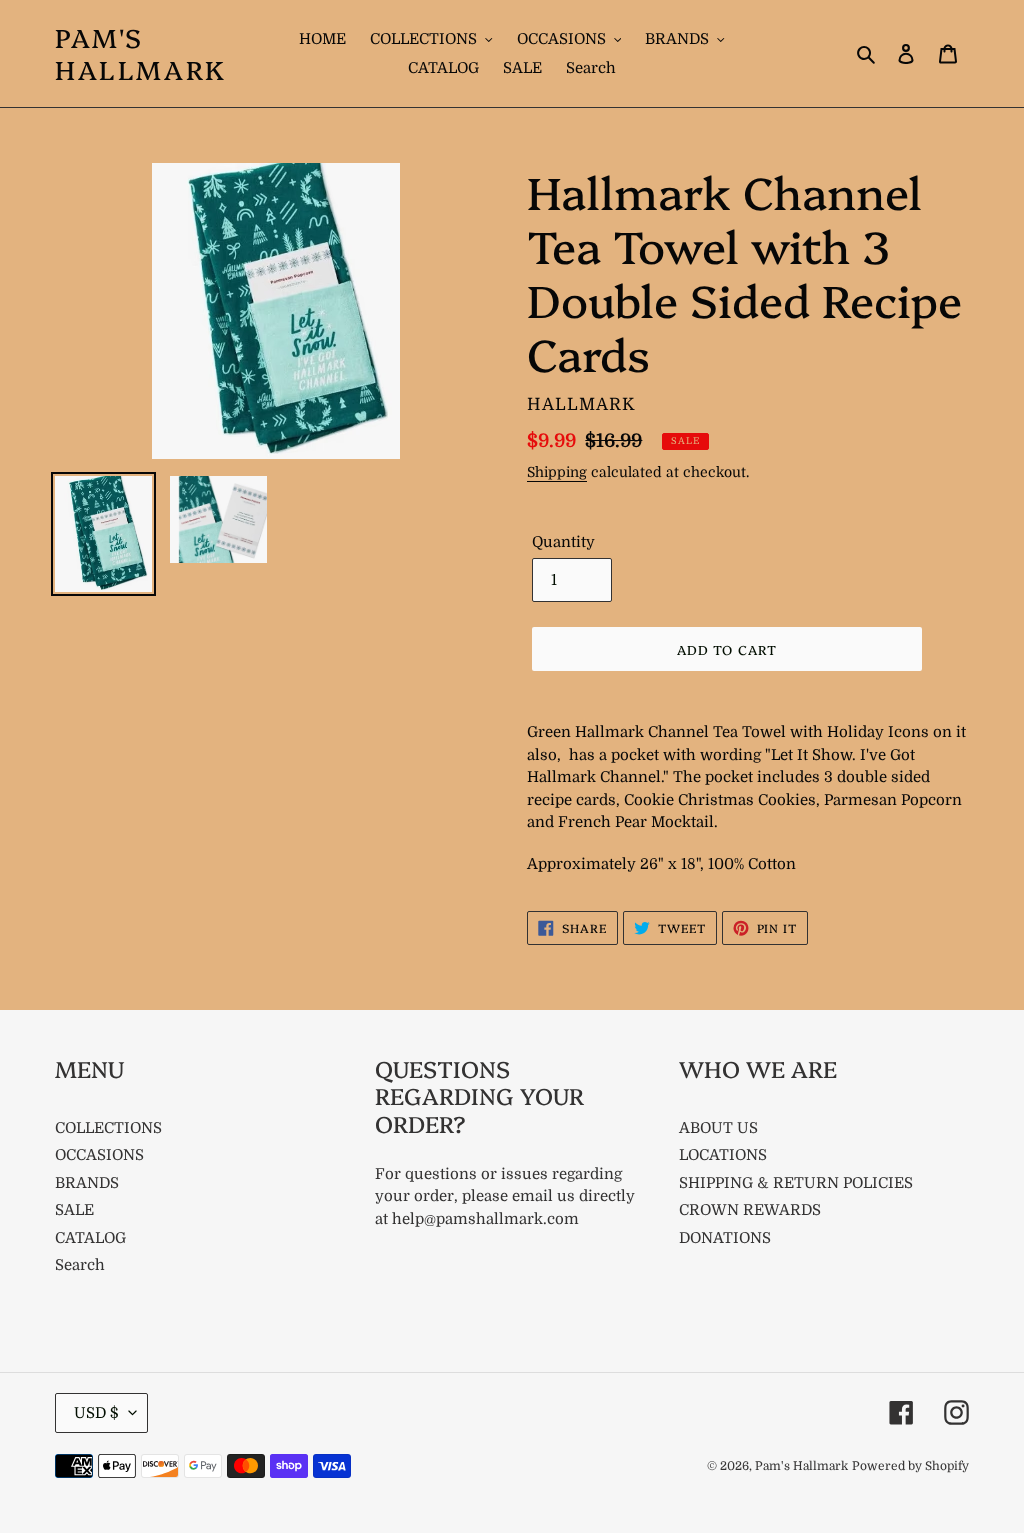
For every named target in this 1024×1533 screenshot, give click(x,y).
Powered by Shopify (910, 1466)
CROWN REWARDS (750, 1210)
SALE (74, 1210)
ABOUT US (718, 1128)
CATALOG (90, 1238)
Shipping (557, 472)
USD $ (96, 1413)
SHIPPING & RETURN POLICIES (796, 1183)
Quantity (563, 542)
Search (80, 1265)
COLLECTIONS (108, 1128)
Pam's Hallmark (141, 53)
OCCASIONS (99, 1155)
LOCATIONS (723, 1155)
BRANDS (87, 1183)
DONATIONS (725, 1238)
